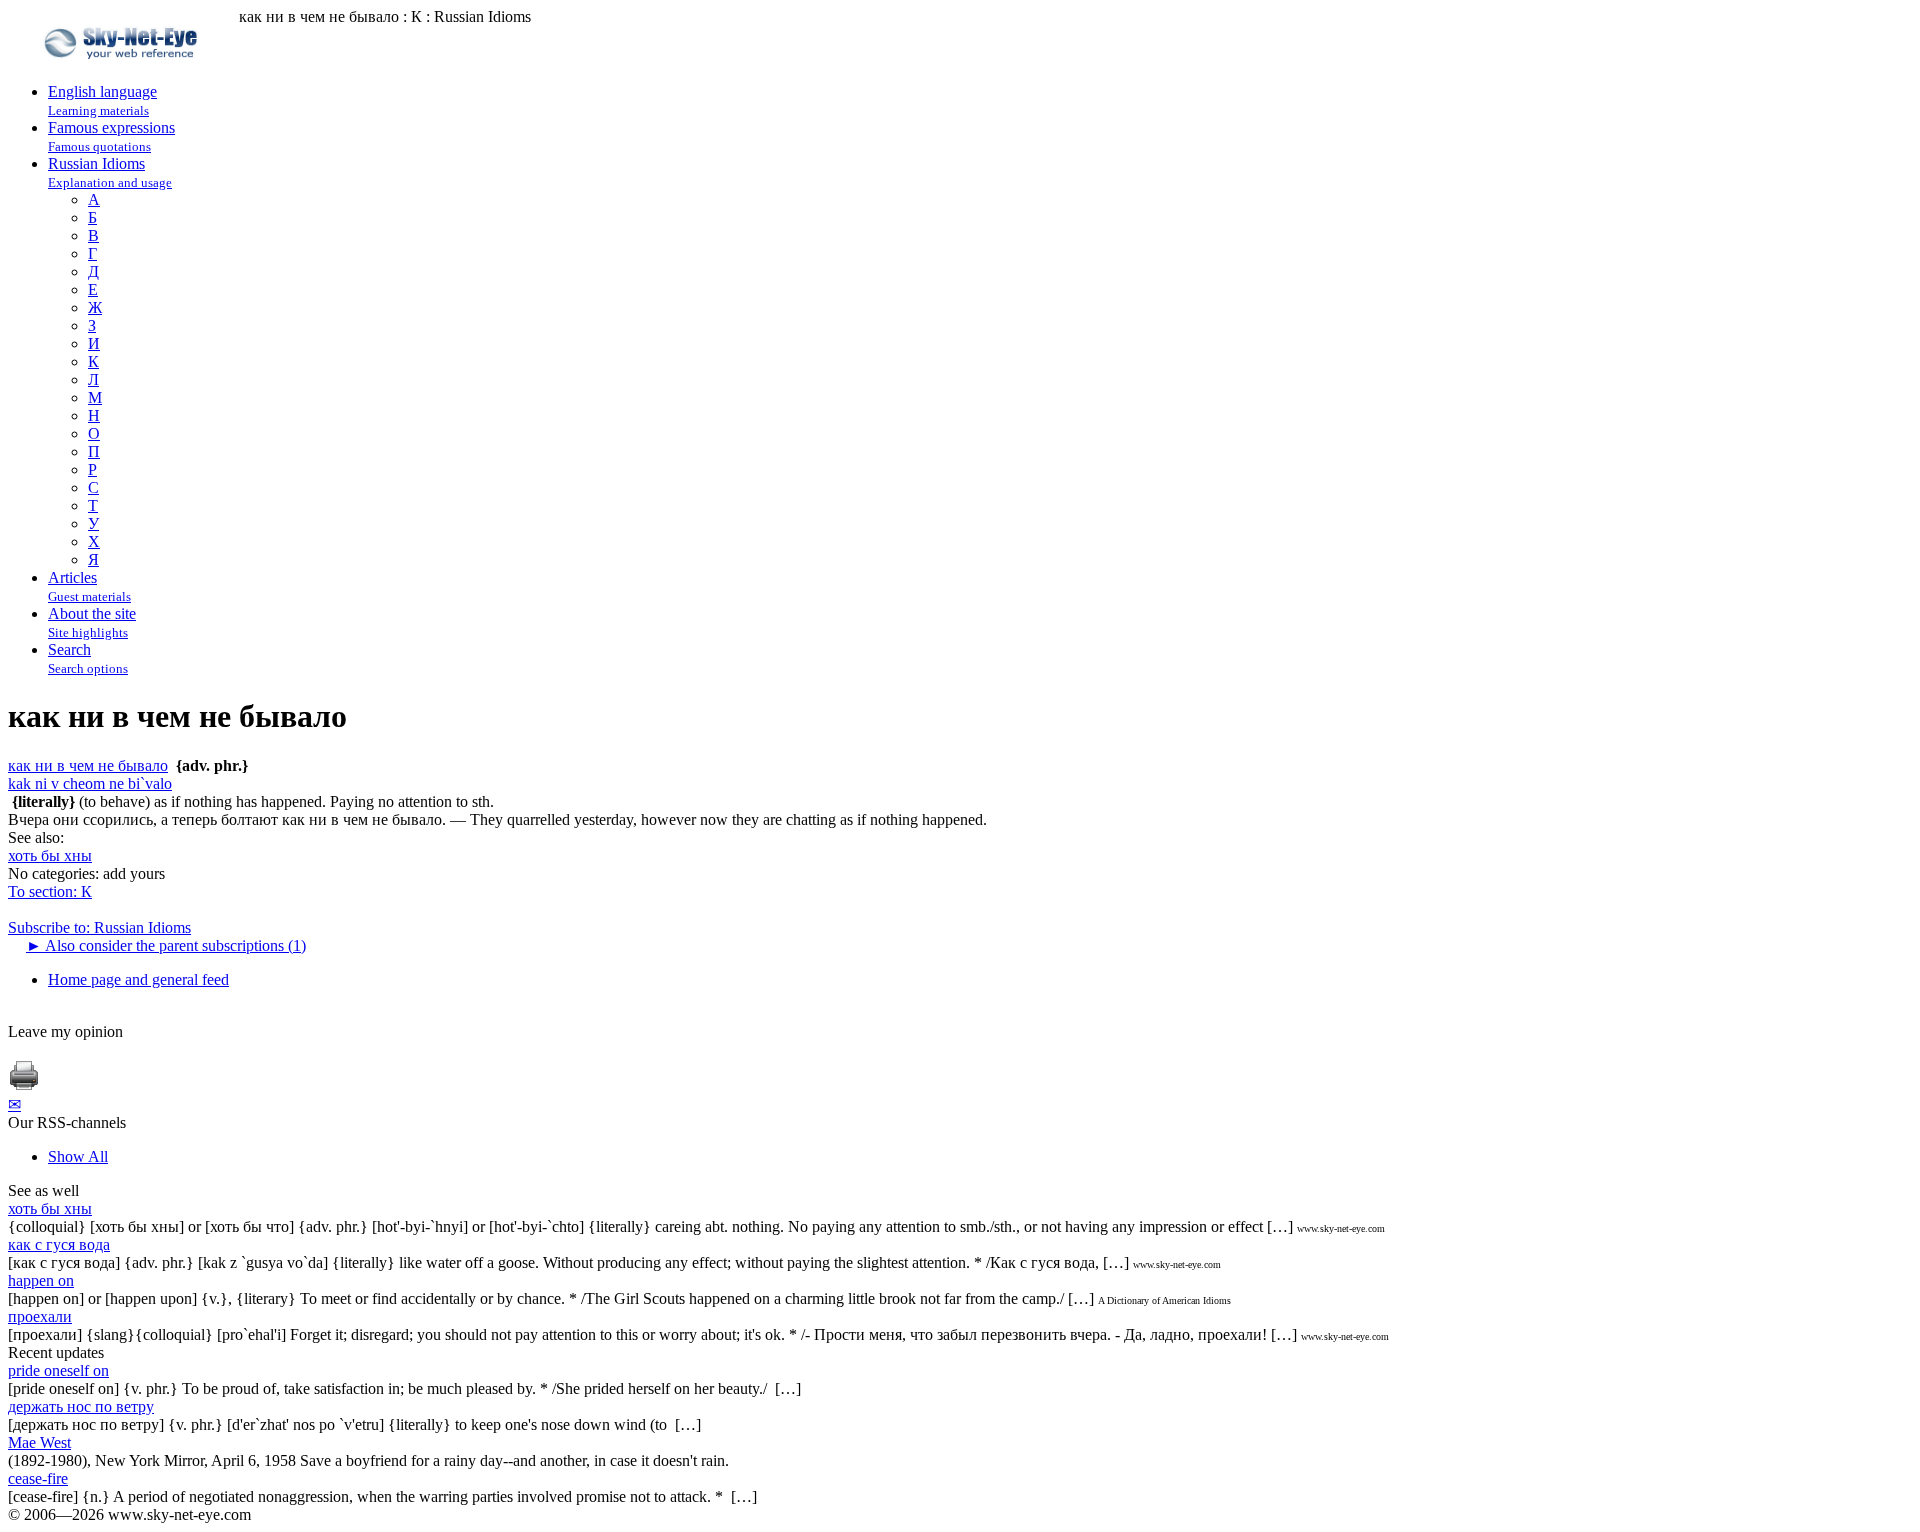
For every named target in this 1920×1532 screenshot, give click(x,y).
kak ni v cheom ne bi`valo (90, 783)
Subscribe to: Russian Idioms (99, 927)
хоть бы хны (50, 855)
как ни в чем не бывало (88, 765)
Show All (78, 1156)
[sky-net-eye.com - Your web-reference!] (123, 73)
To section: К (50, 891)
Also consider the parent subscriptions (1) (166, 945)
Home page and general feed (138, 979)
